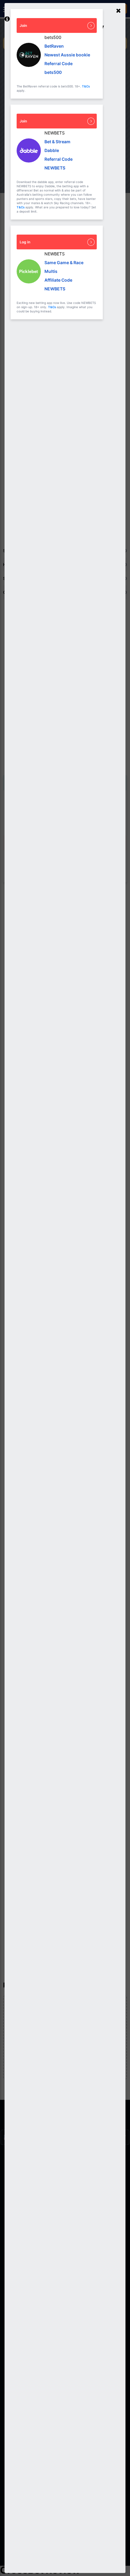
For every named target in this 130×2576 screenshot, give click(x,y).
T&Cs (86, 86)
